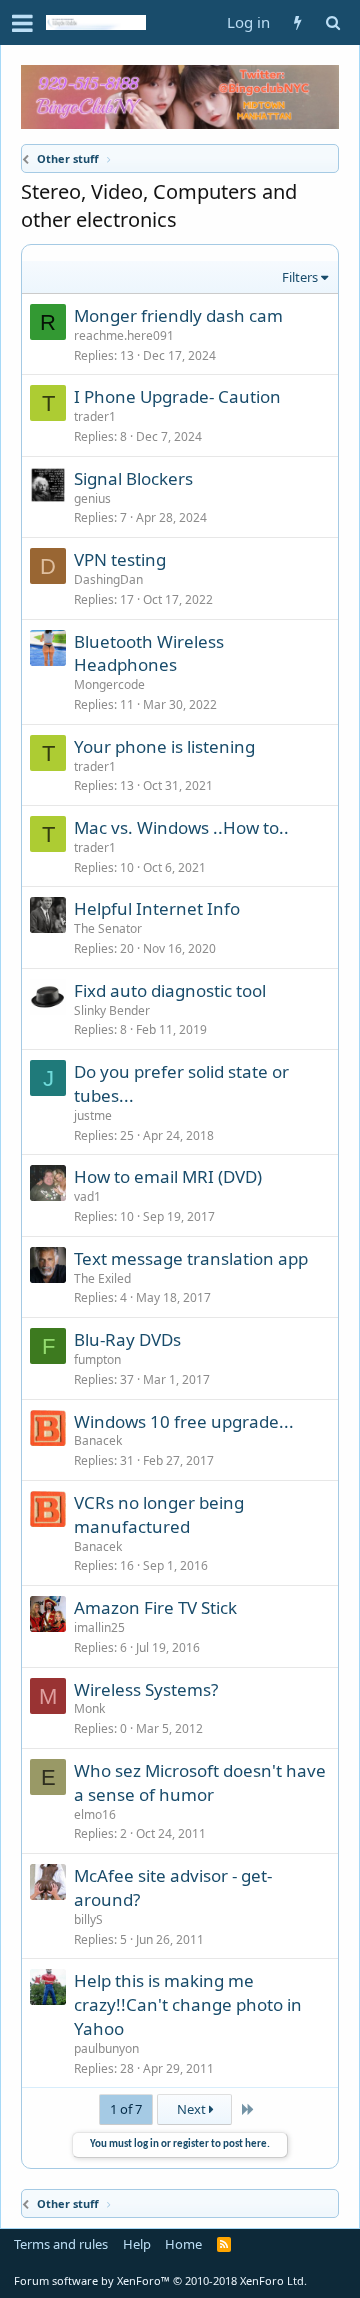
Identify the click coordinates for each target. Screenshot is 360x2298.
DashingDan (108, 579)
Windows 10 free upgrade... (184, 1421)
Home (183, 2244)
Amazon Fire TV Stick (155, 1607)
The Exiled (102, 1278)
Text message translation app (191, 1258)
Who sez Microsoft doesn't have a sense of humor (200, 1782)
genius (92, 498)
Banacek (98, 1440)
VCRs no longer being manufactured (159, 1514)
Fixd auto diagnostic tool (170, 990)
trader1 (95, 416)
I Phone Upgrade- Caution (177, 396)
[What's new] (297, 22)
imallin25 (99, 1627)
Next (193, 2109)
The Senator (108, 928)
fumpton (97, 1359)
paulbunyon (106, 2048)
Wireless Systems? (146, 1689)
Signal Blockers (133, 478)
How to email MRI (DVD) (168, 1176)
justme (93, 1115)
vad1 (87, 1196)
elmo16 (95, 1814)
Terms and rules (61, 2244)
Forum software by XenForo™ (160, 2280)
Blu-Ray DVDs (127, 1339)
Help (137, 2244)
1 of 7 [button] (126, 2109)
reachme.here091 (124, 335)
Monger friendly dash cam (178, 315)
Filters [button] (300, 277)
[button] (22, 23)
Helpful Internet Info (157, 908)
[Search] (332, 22)
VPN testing (120, 559)
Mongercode (109, 684)
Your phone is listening (164, 746)
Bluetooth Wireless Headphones (149, 653)
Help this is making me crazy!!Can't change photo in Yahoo (188, 2004)
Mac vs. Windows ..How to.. (181, 827)
